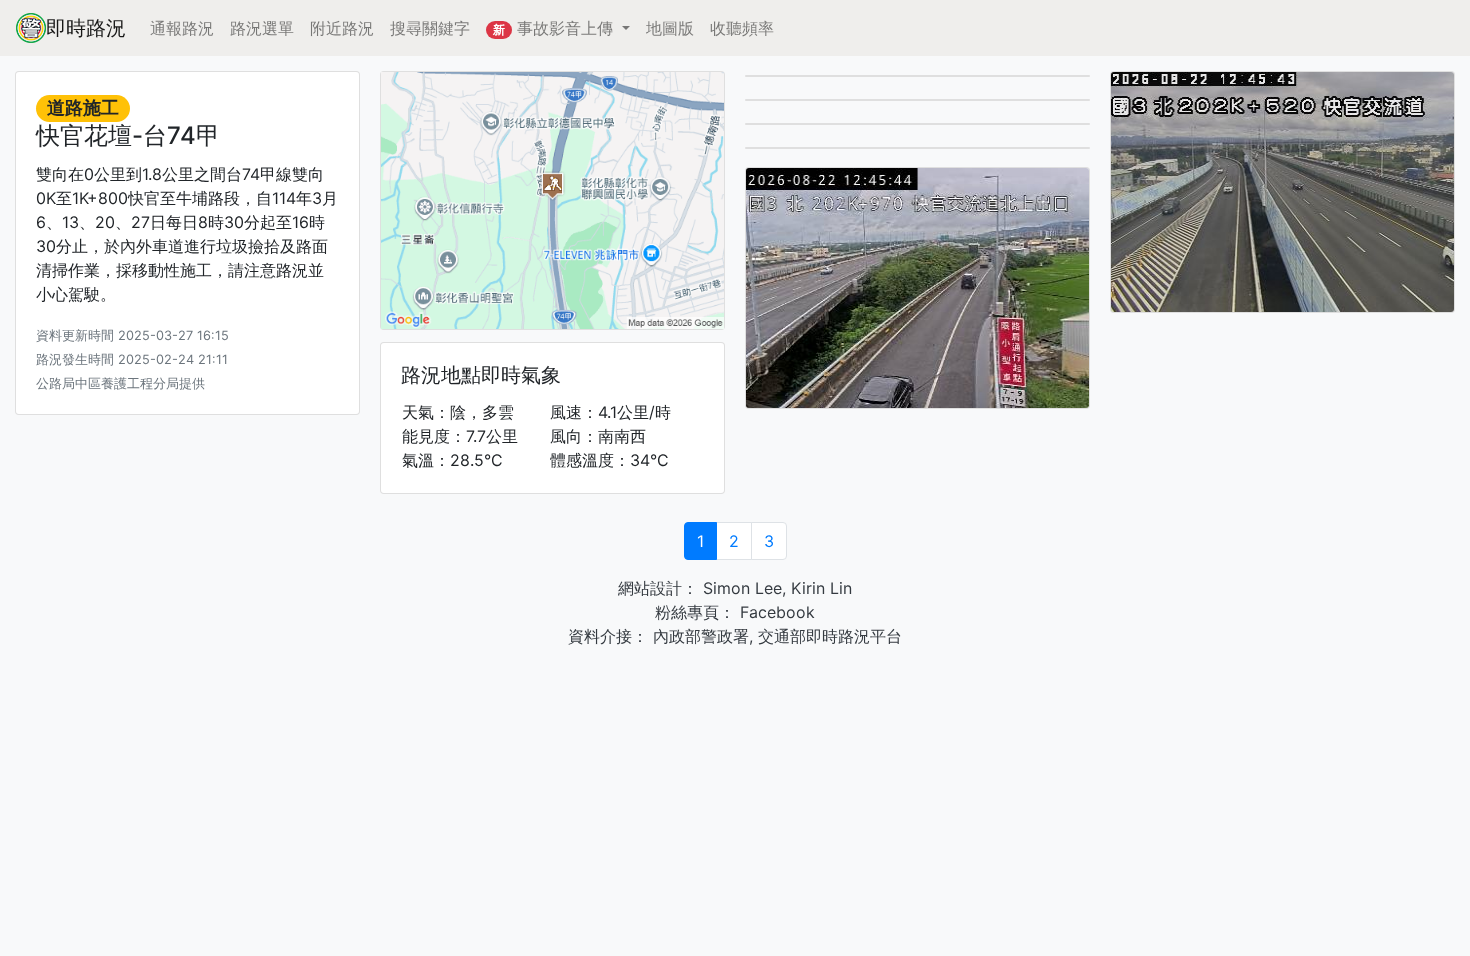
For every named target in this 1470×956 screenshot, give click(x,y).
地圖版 (670, 28)
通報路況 (182, 28)
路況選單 (262, 28)
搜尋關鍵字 (430, 28)
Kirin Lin (821, 588)
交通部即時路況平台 (830, 636)
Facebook (775, 612)
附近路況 (342, 28)
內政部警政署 (698, 636)
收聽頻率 (742, 28)
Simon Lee (740, 588)
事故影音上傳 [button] (555, 28)
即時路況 (86, 28)
